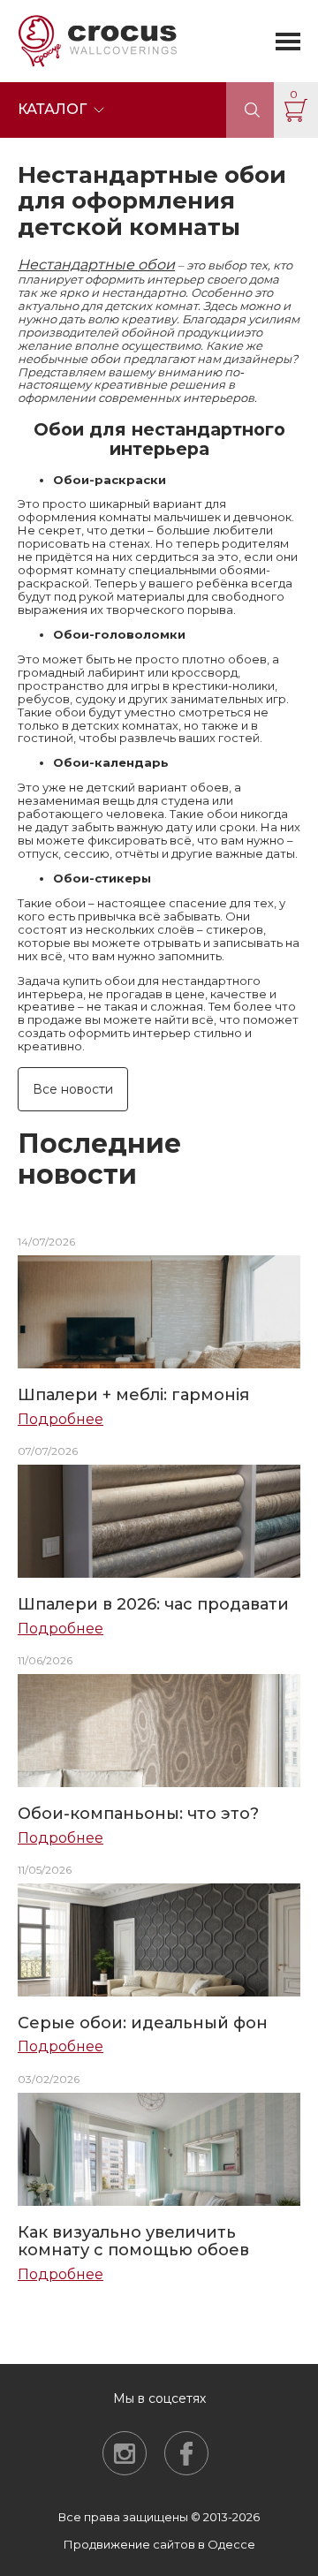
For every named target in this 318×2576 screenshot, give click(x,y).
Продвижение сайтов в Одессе (159, 2544)
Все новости (73, 1089)
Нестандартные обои (96, 265)
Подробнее (61, 1420)
